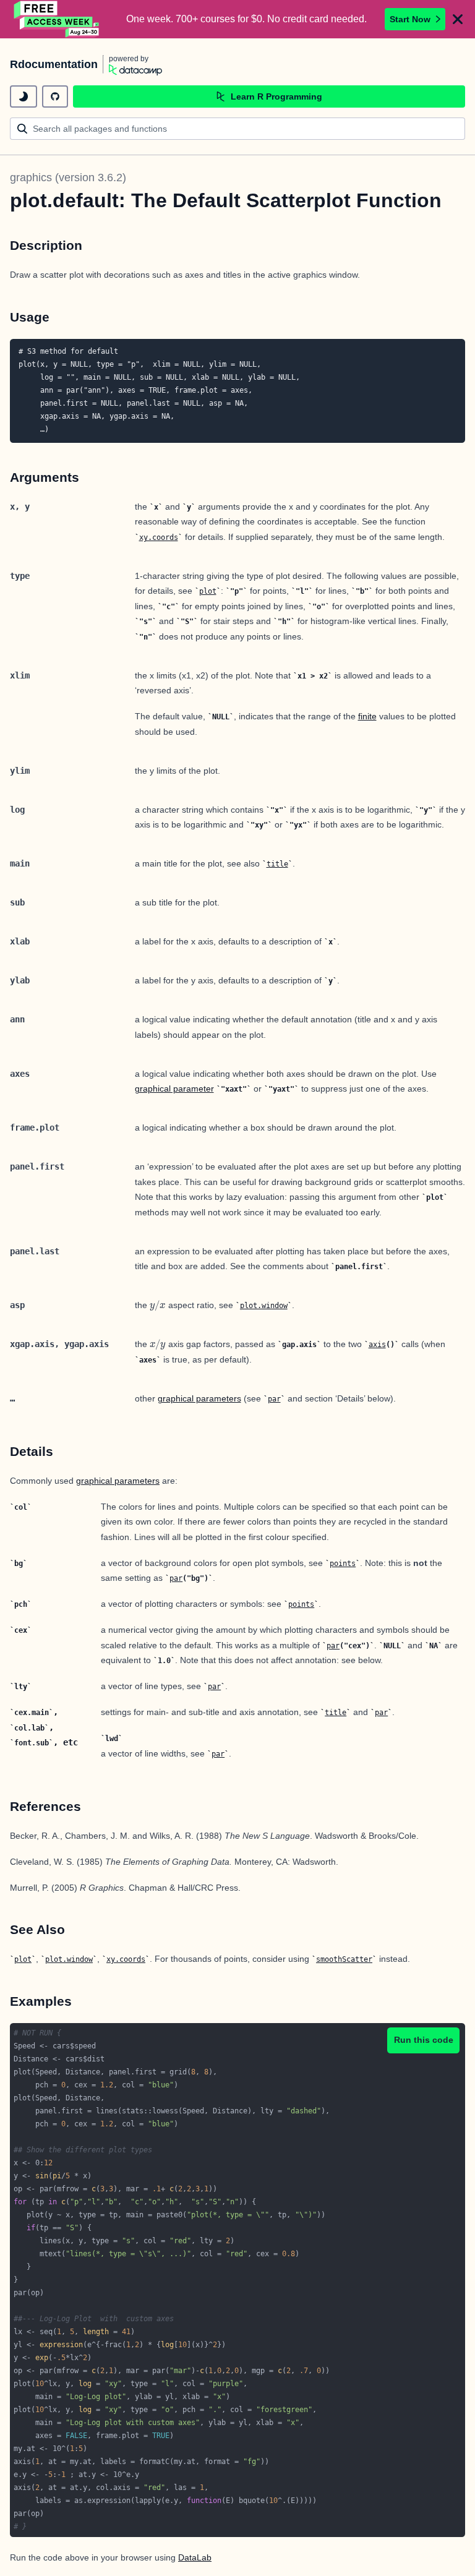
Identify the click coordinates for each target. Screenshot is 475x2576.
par (274, 1399)
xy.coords (159, 537)
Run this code (424, 2040)
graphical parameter (174, 1089)
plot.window (264, 1306)
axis (377, 1345)
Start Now (410, 19)
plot (208, 591)
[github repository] (55, 96)
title (277, 864)
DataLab (195, 2557)
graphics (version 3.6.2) (68, 178)
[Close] (458, 19)
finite (367, 716)
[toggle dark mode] (24, 96)
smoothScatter (344, 1959)
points (343, 1564)
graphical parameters (199, 1398)
